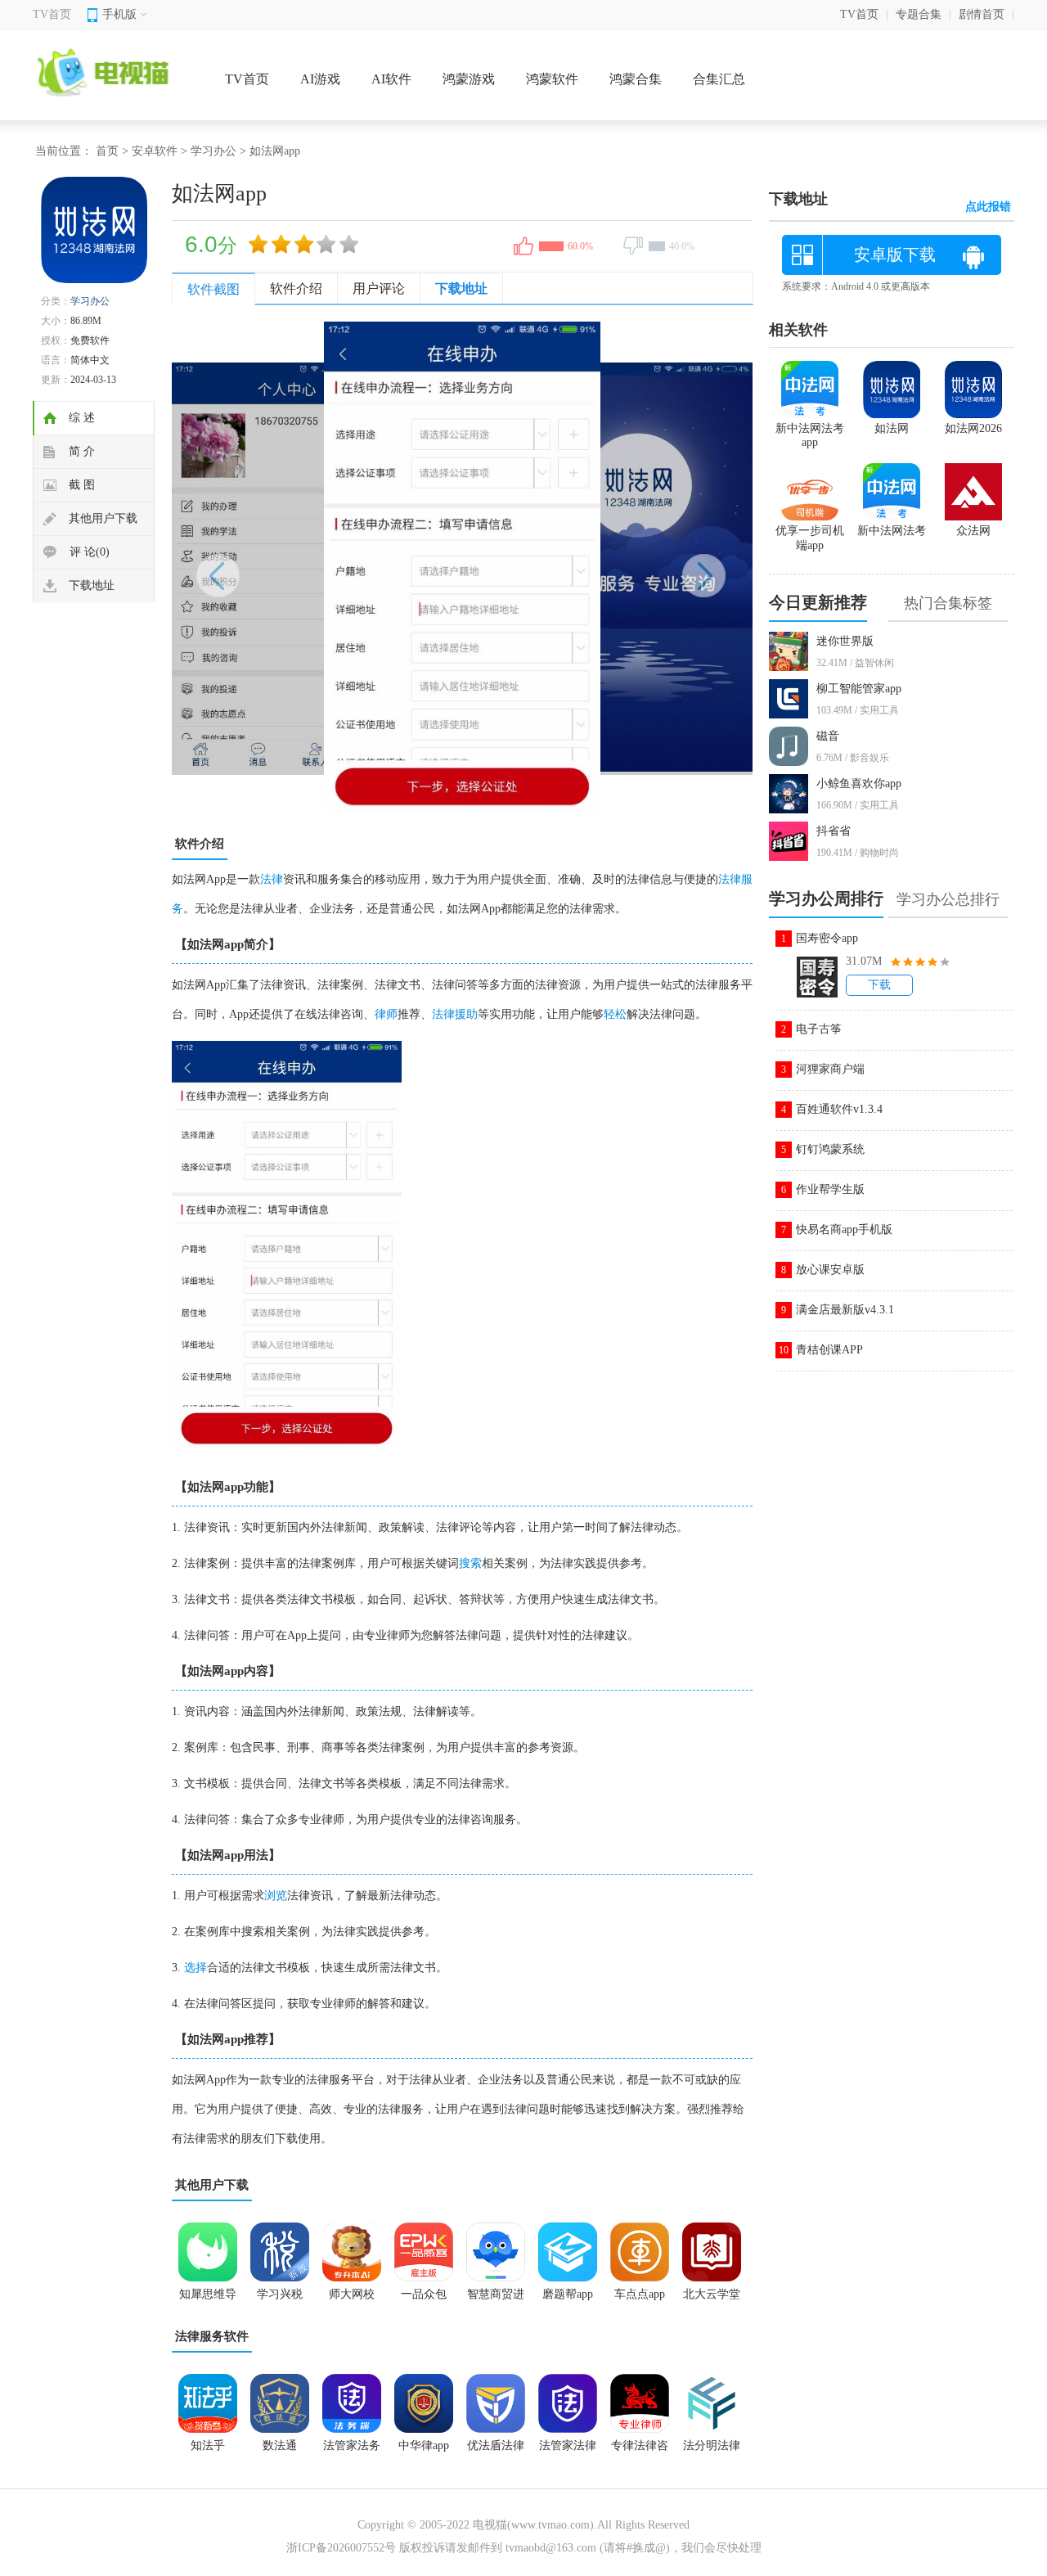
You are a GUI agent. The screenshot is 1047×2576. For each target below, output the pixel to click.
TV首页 (52, 14)
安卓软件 (155, 151)
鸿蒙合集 (636, 79)
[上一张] (317, 567)
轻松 (615, 1014)
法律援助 (455, 1014)
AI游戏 (320, 79)
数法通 (280, 2445)
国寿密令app (827, 938)
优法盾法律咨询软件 (496, 2451)
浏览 (276, 1896)
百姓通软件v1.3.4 (839, 1109)
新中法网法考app (810, 435)
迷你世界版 (845, 641)
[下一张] (607, 567)
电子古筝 (819, 1029)
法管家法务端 (352, 2451)
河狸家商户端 (830, 1069)
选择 (195, 1968)
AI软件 (391, 79)
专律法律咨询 (640, 2451)
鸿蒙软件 (552, 79)
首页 (107, 151)
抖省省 (834, 831)
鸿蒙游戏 (469, 79)
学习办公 (213, 151)
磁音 (828, 736)
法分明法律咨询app (712, 2451)
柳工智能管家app (859, 689)
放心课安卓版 (830, 1270)
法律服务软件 (212, 2336)
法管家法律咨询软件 (568, 2451)
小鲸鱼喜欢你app (859, 784)
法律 (272, 879)
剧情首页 (982, 14)
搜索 (470, 1563)
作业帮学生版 (830, 1189)
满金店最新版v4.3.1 (845, 1310)
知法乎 (208, 2445)
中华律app (424, 2445)
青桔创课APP (829, 1350)
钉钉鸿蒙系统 (830, 1149)
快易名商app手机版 (844, 1229)
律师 (386, 1014)
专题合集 (919, 14)
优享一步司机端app (810, 538)
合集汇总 (719, 79)
